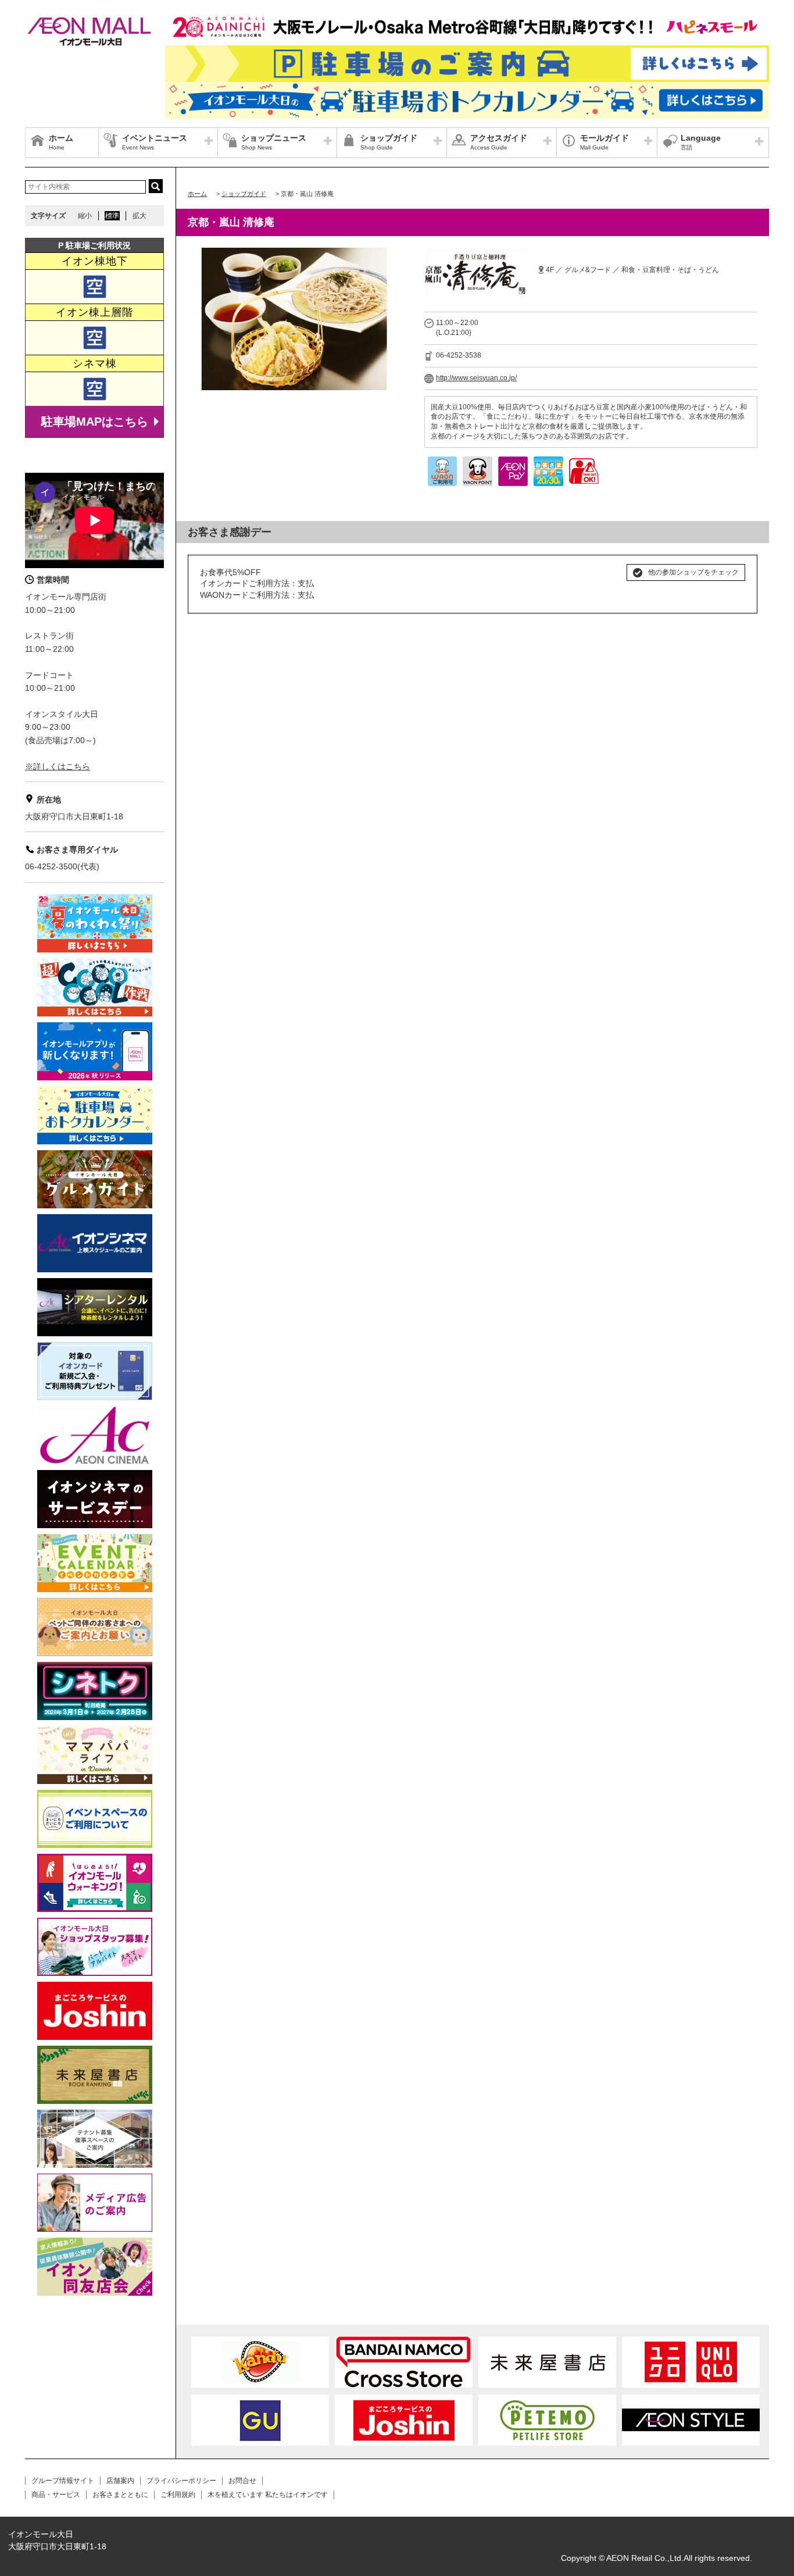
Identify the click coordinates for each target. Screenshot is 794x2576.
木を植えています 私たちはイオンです (268, 2495)
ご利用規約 (178, 2495)
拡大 (140, 216)
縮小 (85, 216)
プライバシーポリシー (181, 2481)
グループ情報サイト (63, 2481)
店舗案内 (120, 2481)
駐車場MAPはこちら (95, 422)
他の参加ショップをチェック (693, 572)
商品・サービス (56, 2495)
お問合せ (242, 2481)
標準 (112, 216)
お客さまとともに (120, 2495)
